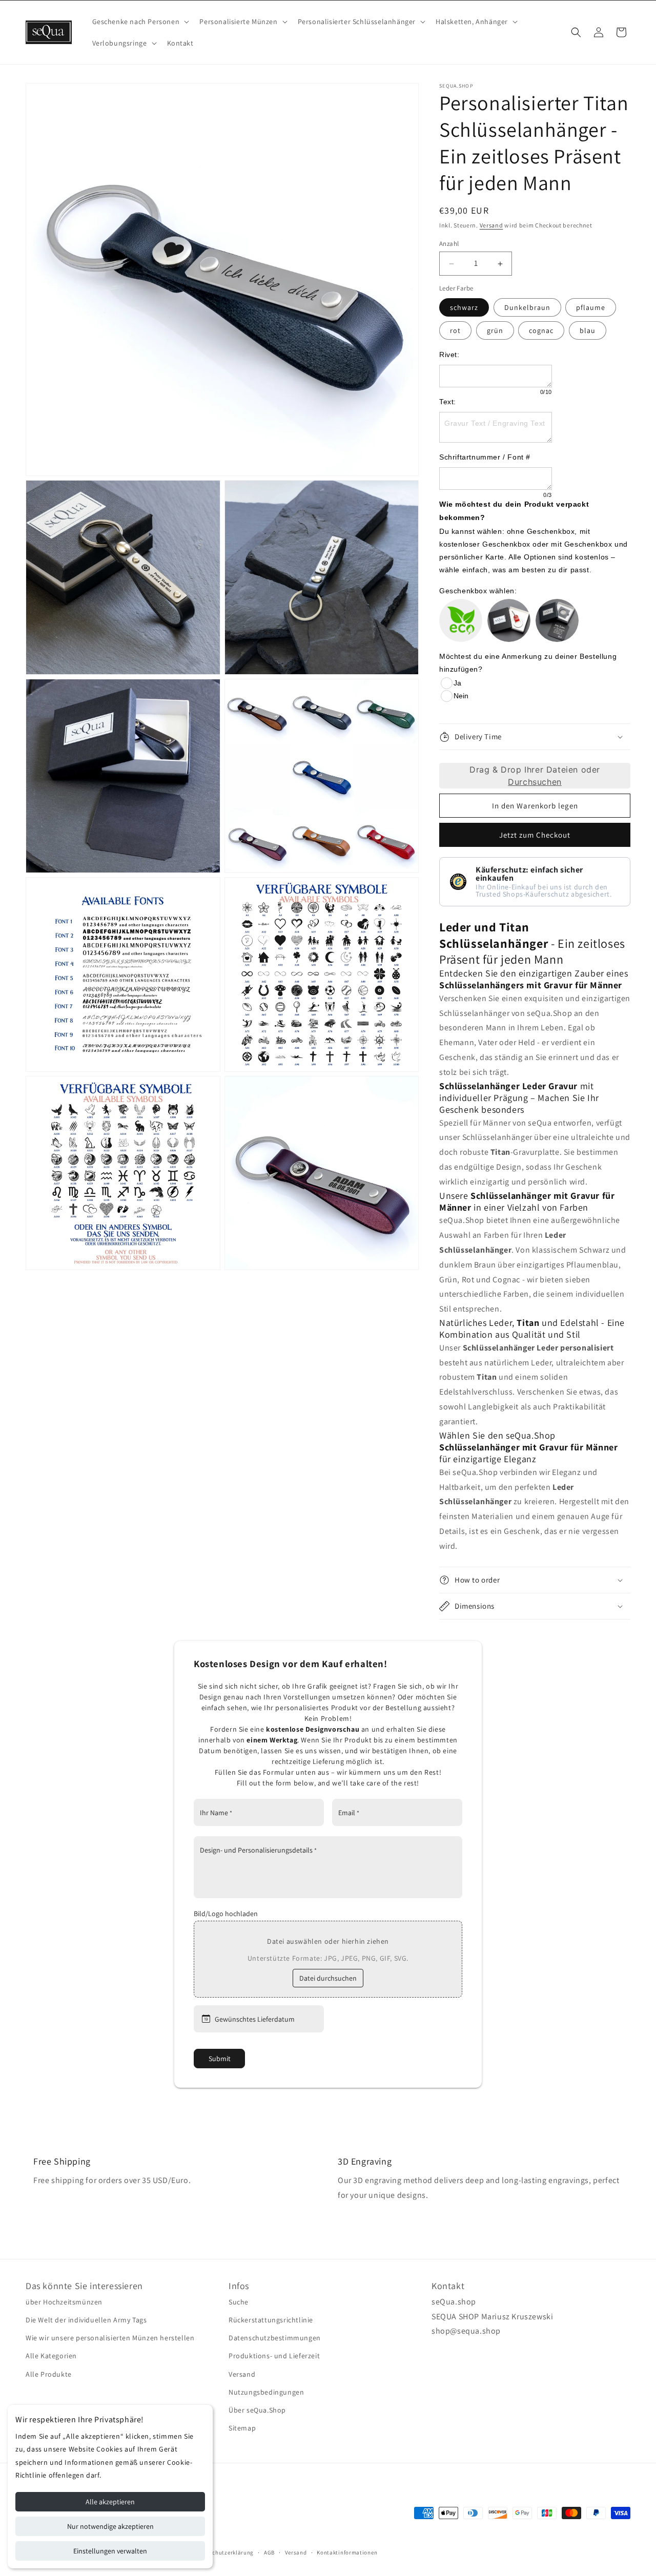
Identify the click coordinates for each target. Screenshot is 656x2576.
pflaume (591, 307)
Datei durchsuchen (328, 1978)
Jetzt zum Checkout (535, 835)
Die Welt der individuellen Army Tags (86, 2320)
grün (495, 330)
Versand (491, 225)
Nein (461, 696)
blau (588, 330)
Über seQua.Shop (257, 2409)
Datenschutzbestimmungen (275, 2338)
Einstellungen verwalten (110, 2551)
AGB (269, 2552)
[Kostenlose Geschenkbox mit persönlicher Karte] (557, 620)
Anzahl (449, 244)
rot (455, 330)
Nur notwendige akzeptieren (110, 2526)
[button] (140, 22)
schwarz (464, 307)
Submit (220, 2059)
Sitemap (242, 2428)
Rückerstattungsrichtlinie (271, 2320)
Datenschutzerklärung (223, 2552)
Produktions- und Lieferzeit (274, 2356)
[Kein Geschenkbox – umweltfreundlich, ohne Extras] (461, 620)
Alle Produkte (49, 2374)
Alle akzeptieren (110, 2502)
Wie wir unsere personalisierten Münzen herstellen (110, 2338)
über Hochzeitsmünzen (64, 2301)
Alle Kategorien (51, 2356)
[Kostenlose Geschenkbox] (509, 620)
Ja (457, 683)
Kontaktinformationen (347, 2552)
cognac (541, 330)
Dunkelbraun (527, 307)
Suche (239, 2301)
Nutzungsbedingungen (266, 2392)
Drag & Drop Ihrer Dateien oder (535, 776)
